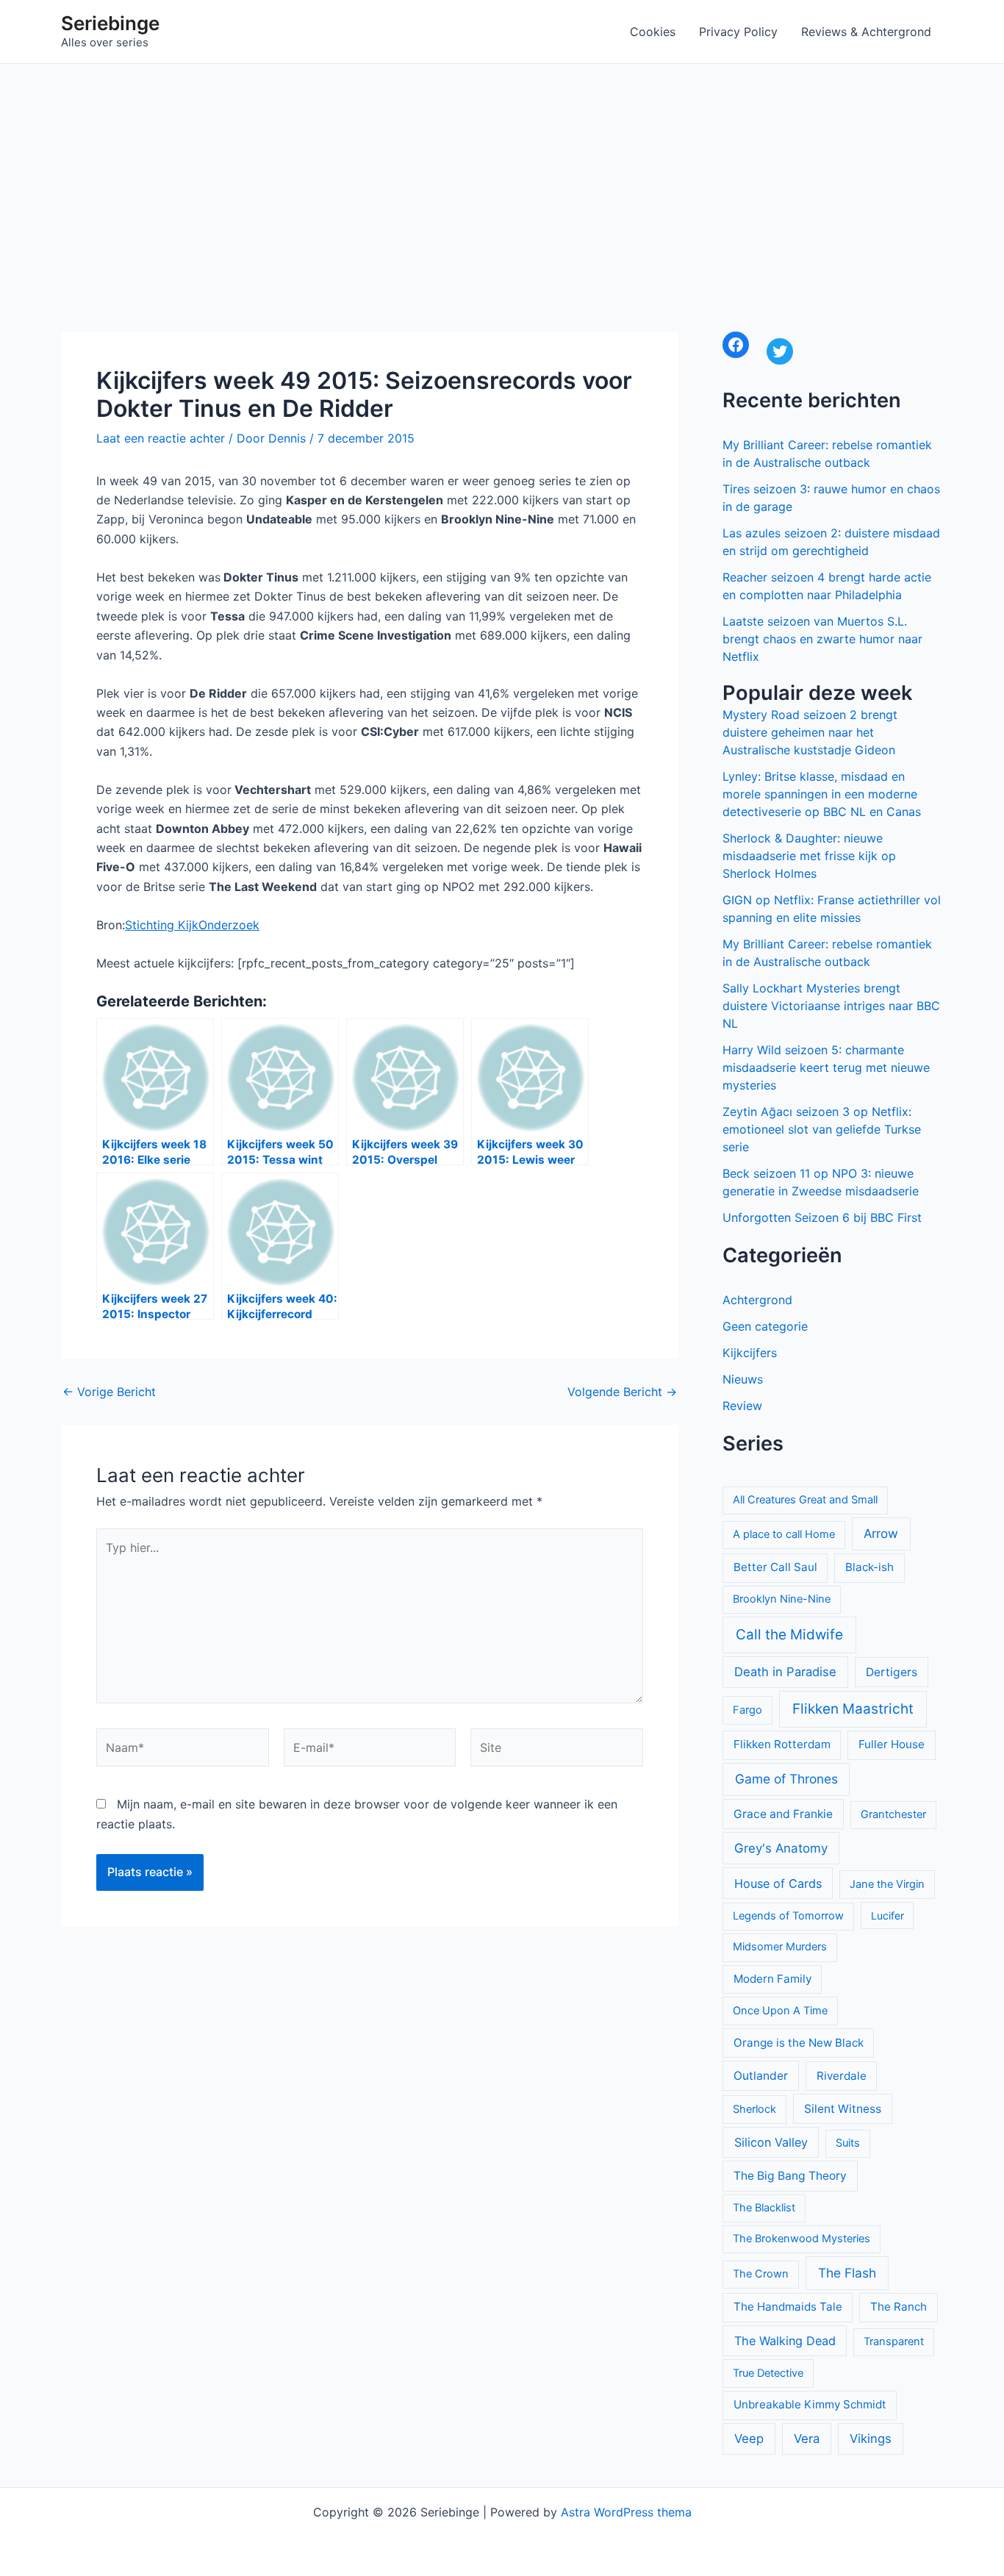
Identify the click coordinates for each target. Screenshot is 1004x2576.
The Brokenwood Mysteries (802, 2239)
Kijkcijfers (750, 1353)
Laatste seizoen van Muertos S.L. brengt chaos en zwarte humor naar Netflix (822, 639)
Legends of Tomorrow (788, 1916)
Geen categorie (765, 1326)
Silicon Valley (771, 2142)
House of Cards (778, 1883)
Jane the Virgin (887, 1884)
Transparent (894, 2341)
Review (742, 1406)
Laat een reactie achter (161, 438)
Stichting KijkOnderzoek (192, 925)
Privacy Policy (738, 32)
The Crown (761, 2274)
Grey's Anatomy (781, 1848)
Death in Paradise (785, 1672)
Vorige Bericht (109, 1392)
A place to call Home (784, 1534)
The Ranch (899, 2307)
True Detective (768, 2373)
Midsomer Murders (780, 1947)
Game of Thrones (786, 1779)
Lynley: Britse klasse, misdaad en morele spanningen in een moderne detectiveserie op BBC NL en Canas (822, 794)
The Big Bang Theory (790, 2176)
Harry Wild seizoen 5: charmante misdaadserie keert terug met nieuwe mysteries (826, 1067)
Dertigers (892, 1672)
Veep (749, 2439)
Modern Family (772, 1979)
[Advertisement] (502, 174)
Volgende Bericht (622, 1392)
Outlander (761, 2076)
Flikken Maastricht (853, 1709)
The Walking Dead (785, 2341)
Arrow (881, 1534)
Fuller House (892, 1744)
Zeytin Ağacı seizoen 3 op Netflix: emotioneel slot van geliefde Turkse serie (822, 1129)
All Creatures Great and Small (805, 1500)
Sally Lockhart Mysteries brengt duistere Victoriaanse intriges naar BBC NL (831, 1006)
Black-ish (869, 1567)
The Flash (847, 2273)
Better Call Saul (775, 1567)
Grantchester (893, 1814)
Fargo (747, 1710)
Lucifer (888, 1915)
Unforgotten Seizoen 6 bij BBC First (822, 1217)
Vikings (871, 2439)
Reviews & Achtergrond (866, 32)
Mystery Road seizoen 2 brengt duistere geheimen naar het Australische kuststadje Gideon (810, 732)
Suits (848, 2143)
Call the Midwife (789, 1635)
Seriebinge (110, 23)
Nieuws (743, 1379)
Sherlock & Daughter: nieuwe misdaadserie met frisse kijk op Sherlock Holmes (809, 856)
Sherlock (754, 2109)
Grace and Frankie (783, 1814)
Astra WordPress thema (626, 2512)
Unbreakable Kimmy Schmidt (810, 2404)
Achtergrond (757, 1300)
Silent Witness (843, 2109)
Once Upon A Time (780, 2011)
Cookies (653, 32)
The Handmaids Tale (788, 2307)
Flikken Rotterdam (782, 1744)
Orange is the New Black (799, 2043)
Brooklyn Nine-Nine (782, 1599)
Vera (807, 2439)
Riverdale (842, 2076)
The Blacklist (764, 2208)
